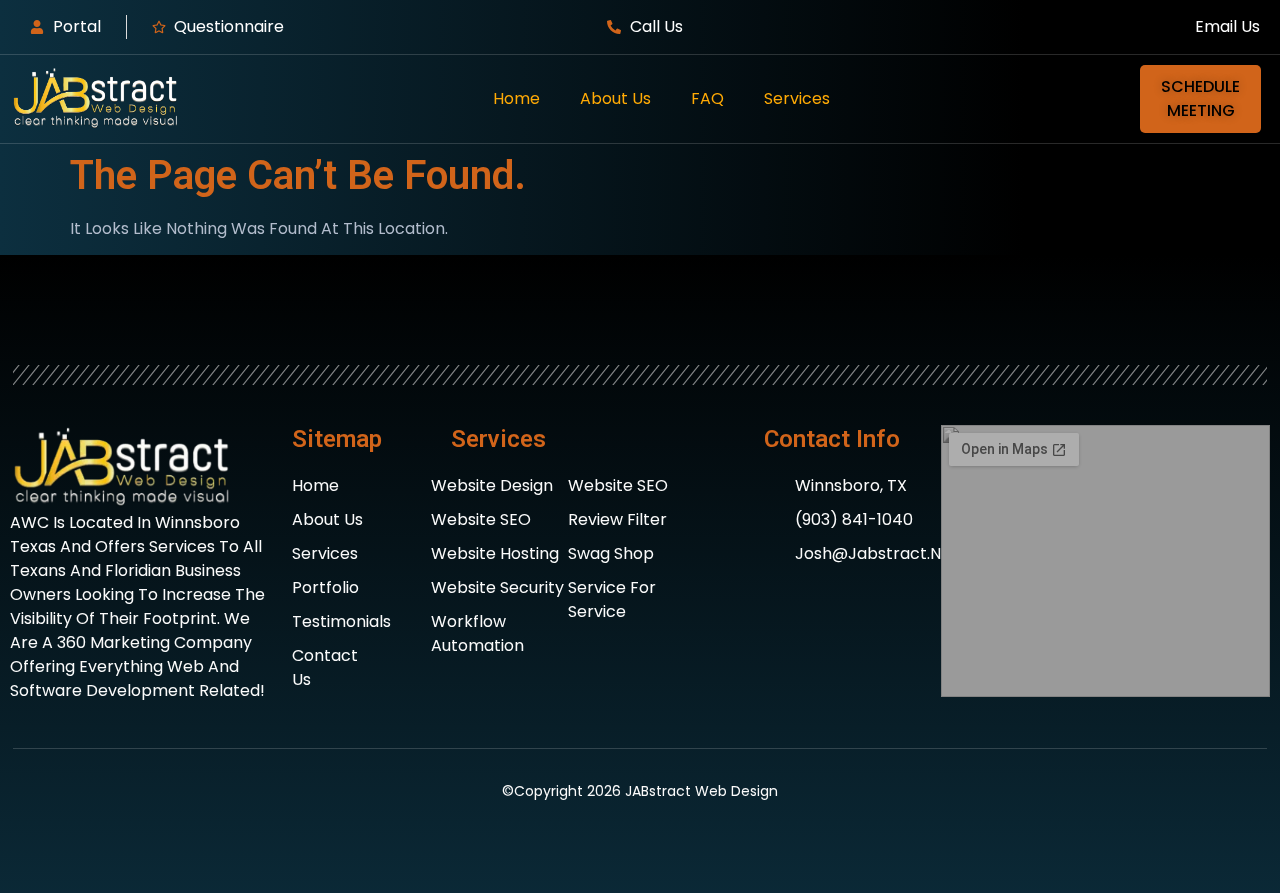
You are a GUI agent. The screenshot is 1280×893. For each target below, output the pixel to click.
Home (516, 98)
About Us (615, 98)
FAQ (707, 98)
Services (797, 98)
